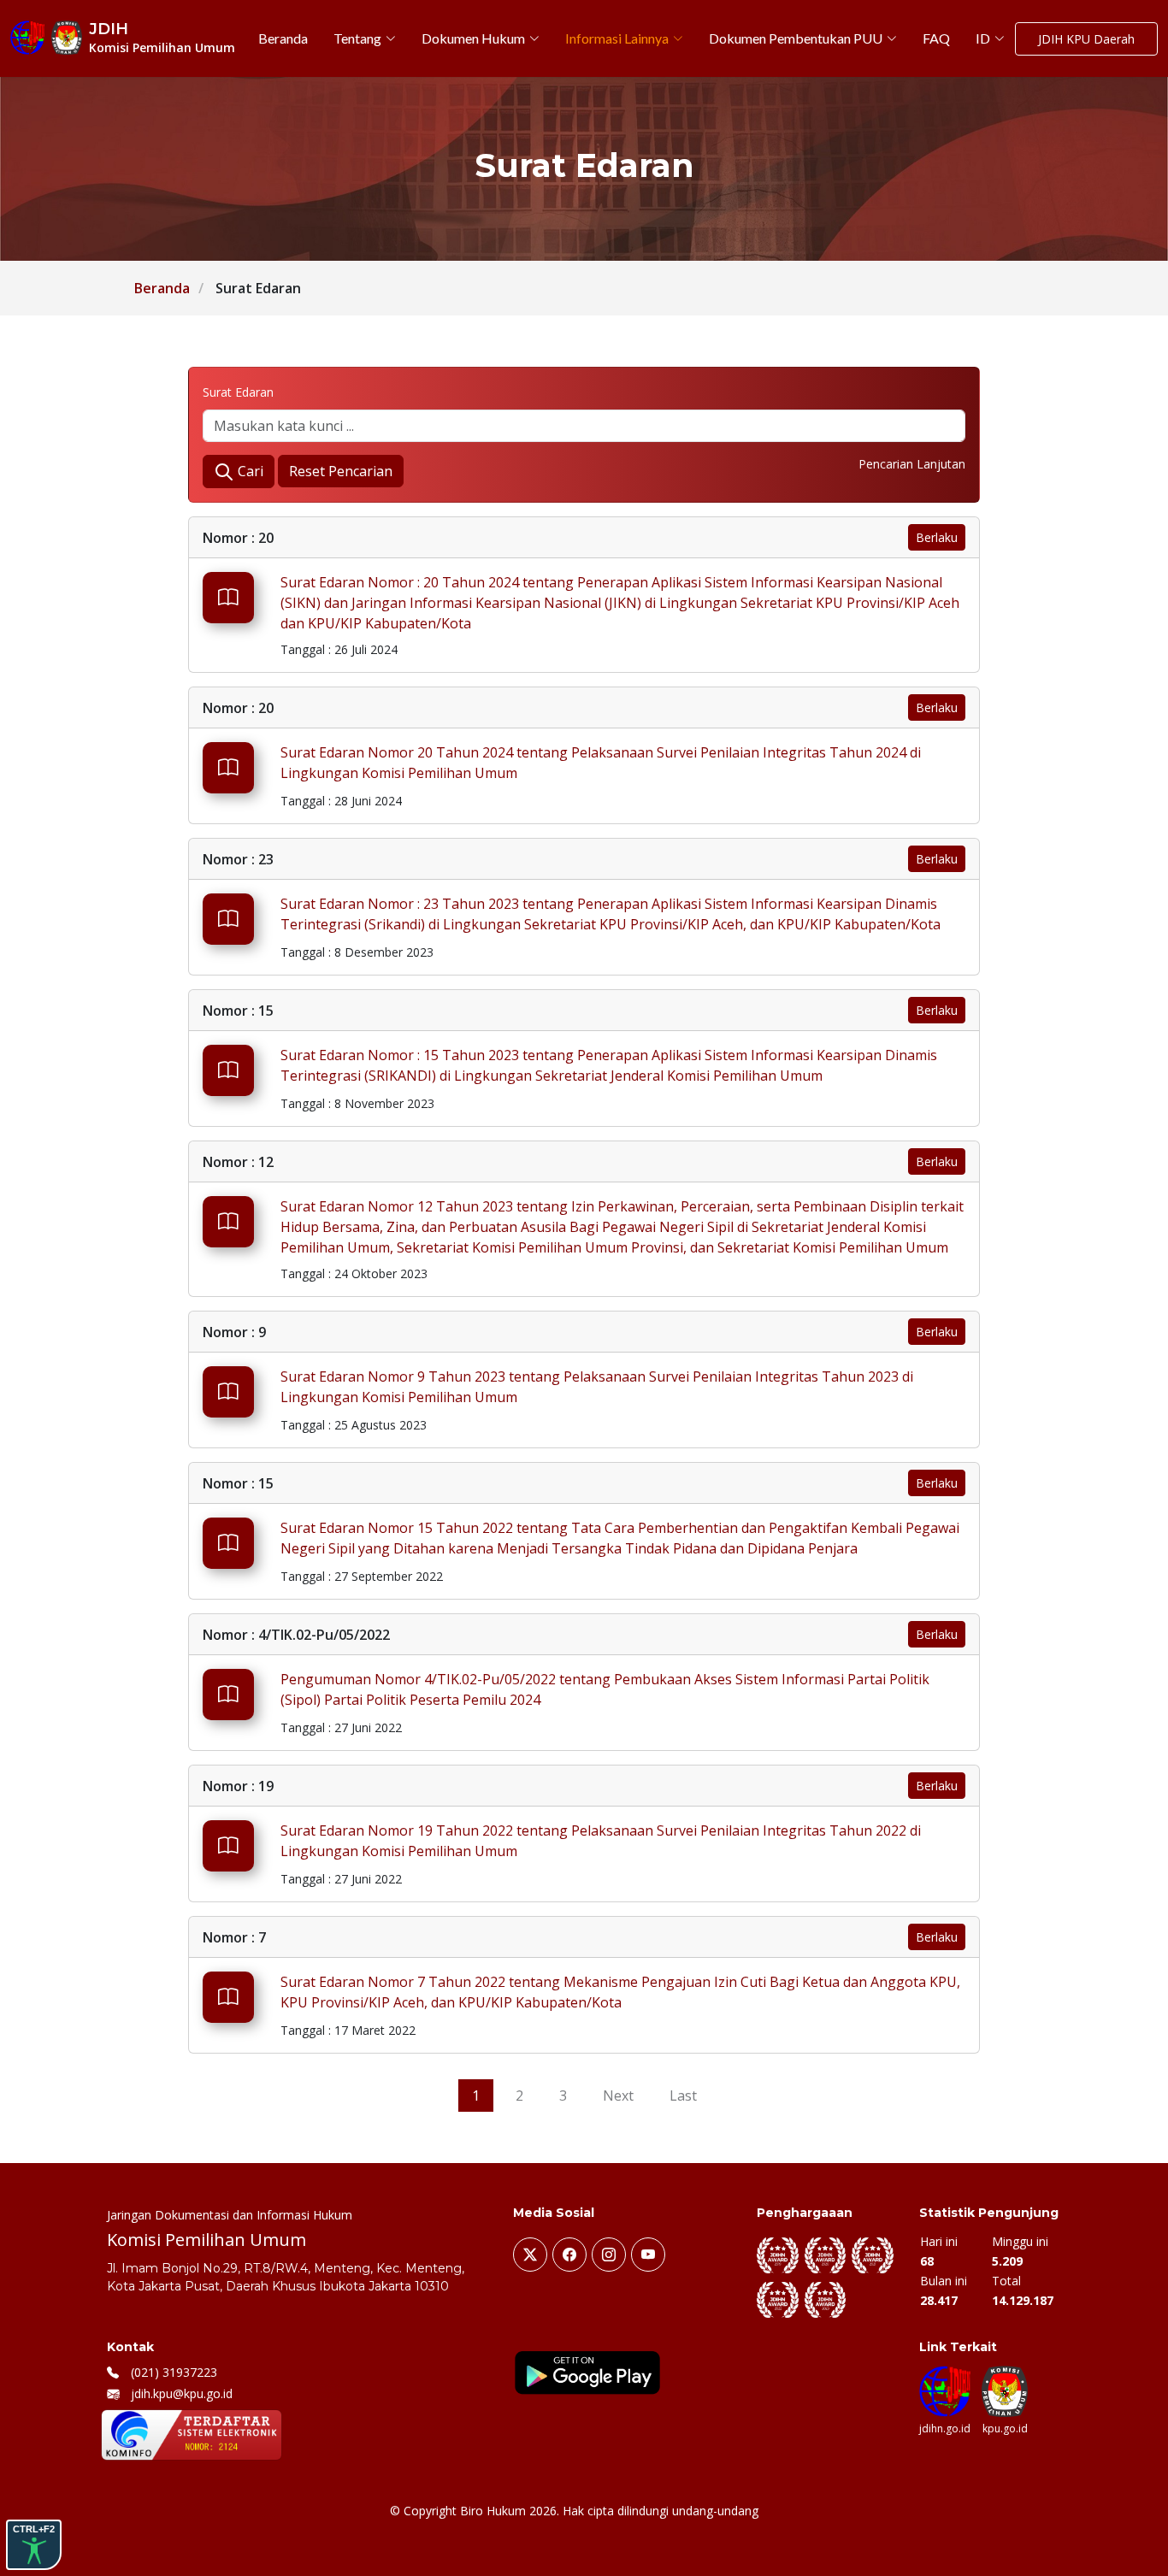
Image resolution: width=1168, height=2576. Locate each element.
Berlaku (937, 537)
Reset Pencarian (341, 471)
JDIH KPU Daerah (1086, 39)
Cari (249, 471)
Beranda (162, 288)
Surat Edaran (238, 392)
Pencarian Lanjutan (912, 464)
